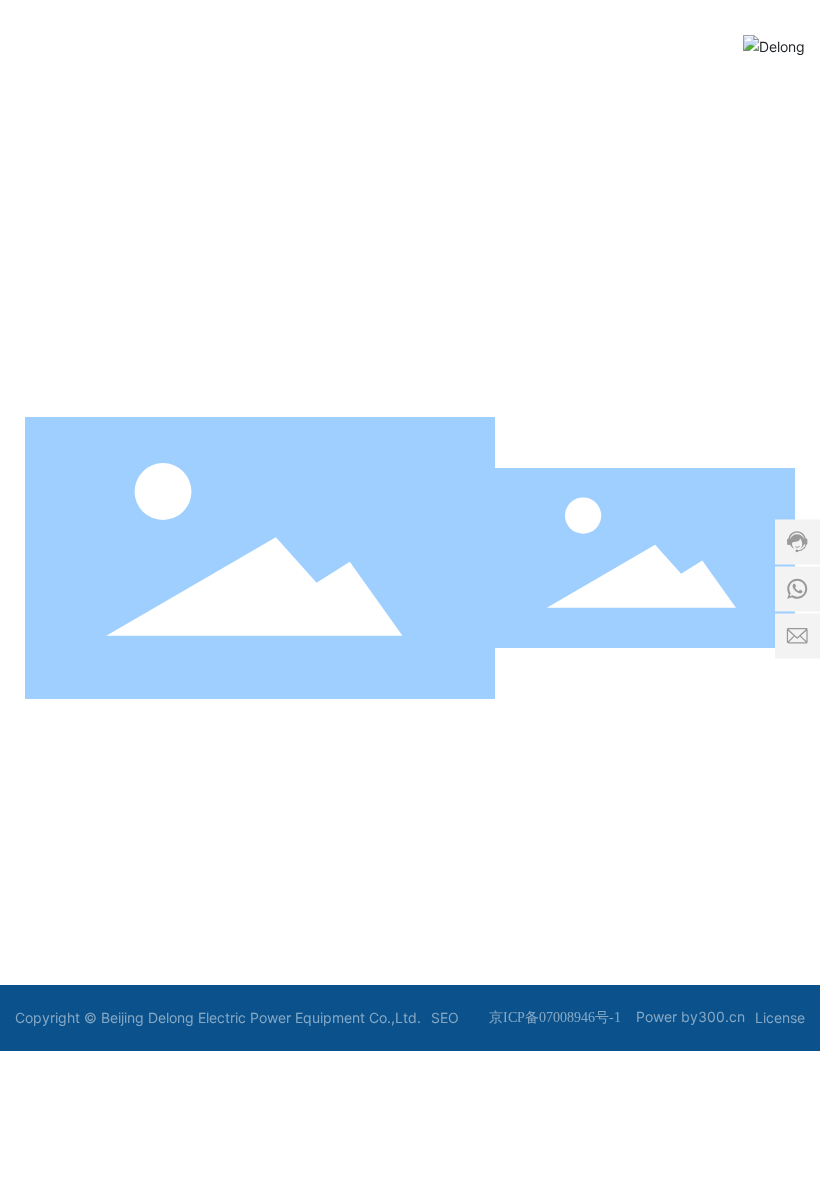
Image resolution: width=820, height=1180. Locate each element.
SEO (445, 1017)
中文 (461, 741)
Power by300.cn (690, 1016)
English (564, 740)
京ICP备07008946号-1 (555, 1017)
